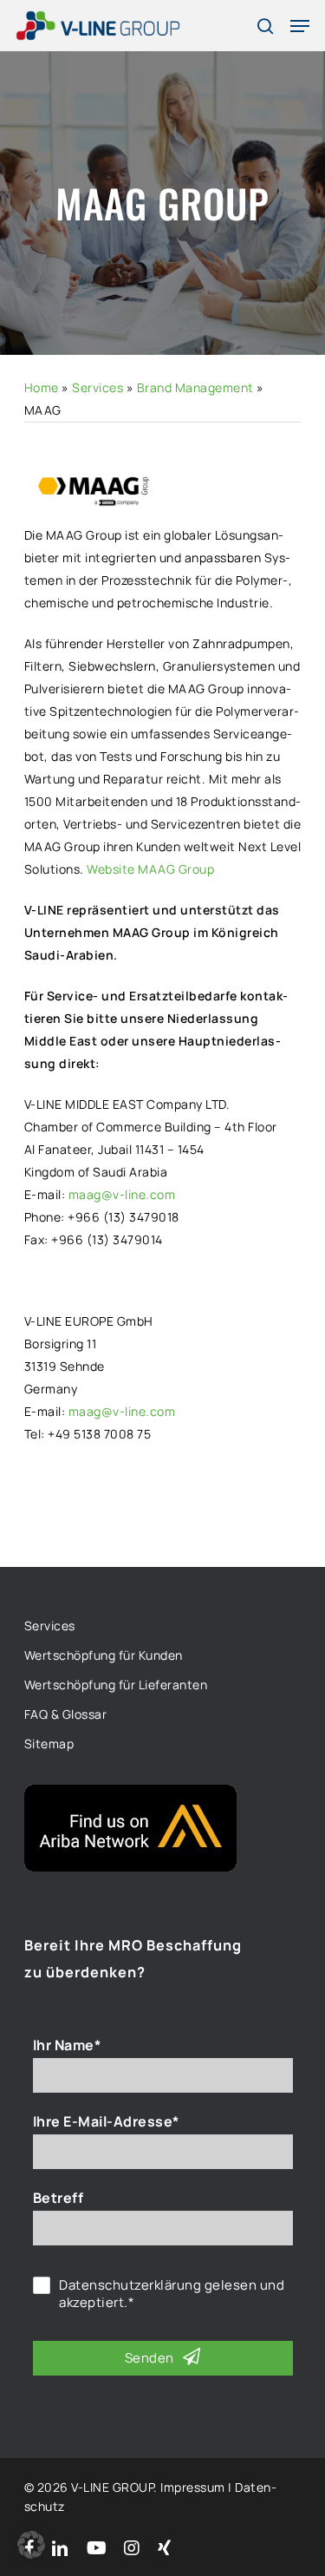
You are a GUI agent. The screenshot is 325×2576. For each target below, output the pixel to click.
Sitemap (49, 1744)
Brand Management (195, 387)
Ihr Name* (67, 2045)
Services (97, 387)
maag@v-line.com (122, 1194)
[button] (31, 2545)
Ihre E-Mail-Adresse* (106, 2121)
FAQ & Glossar (66, 1714)
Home (42, 387)
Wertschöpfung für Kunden (104, 1655)
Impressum (193, 2487)
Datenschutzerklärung (130, 2285)
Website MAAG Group (150, 869)
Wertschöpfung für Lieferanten (116, 1685)
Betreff (58, 2198)
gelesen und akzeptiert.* (172, 2294)
